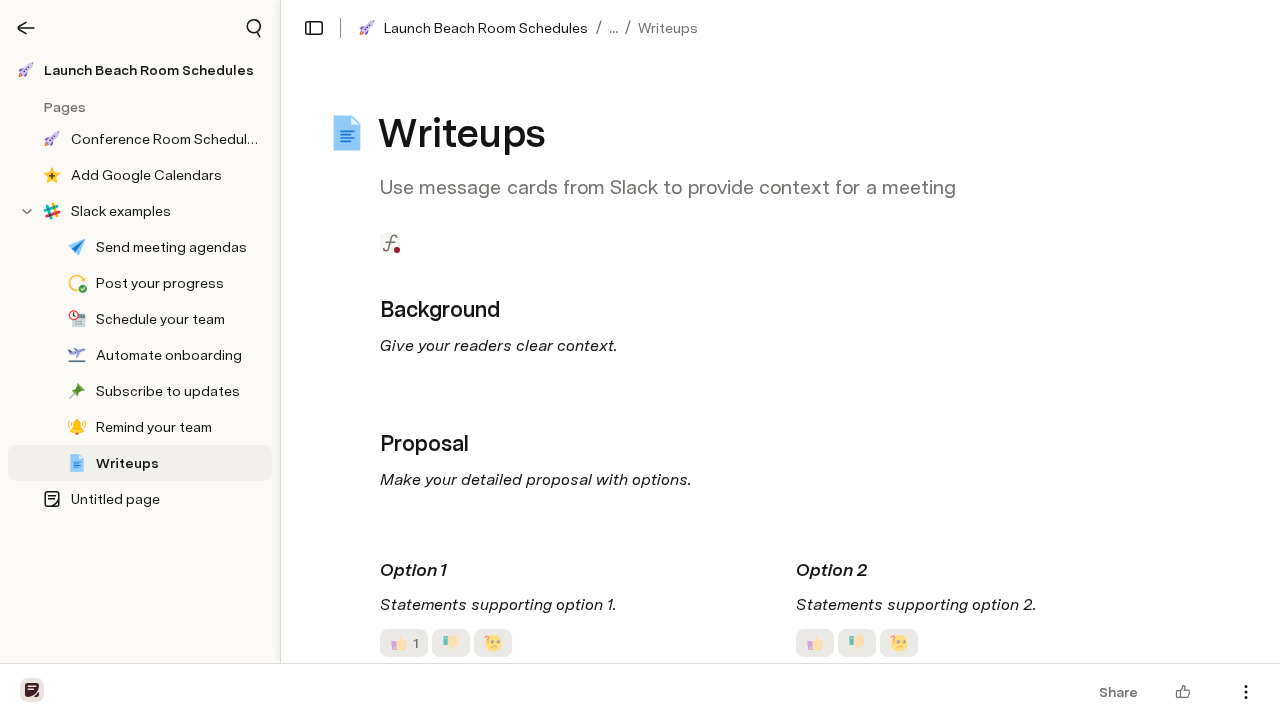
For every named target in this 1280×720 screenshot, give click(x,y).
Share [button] (1118, 692)
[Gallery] (26, 28)
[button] (254, 28)
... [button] (613, 28)
